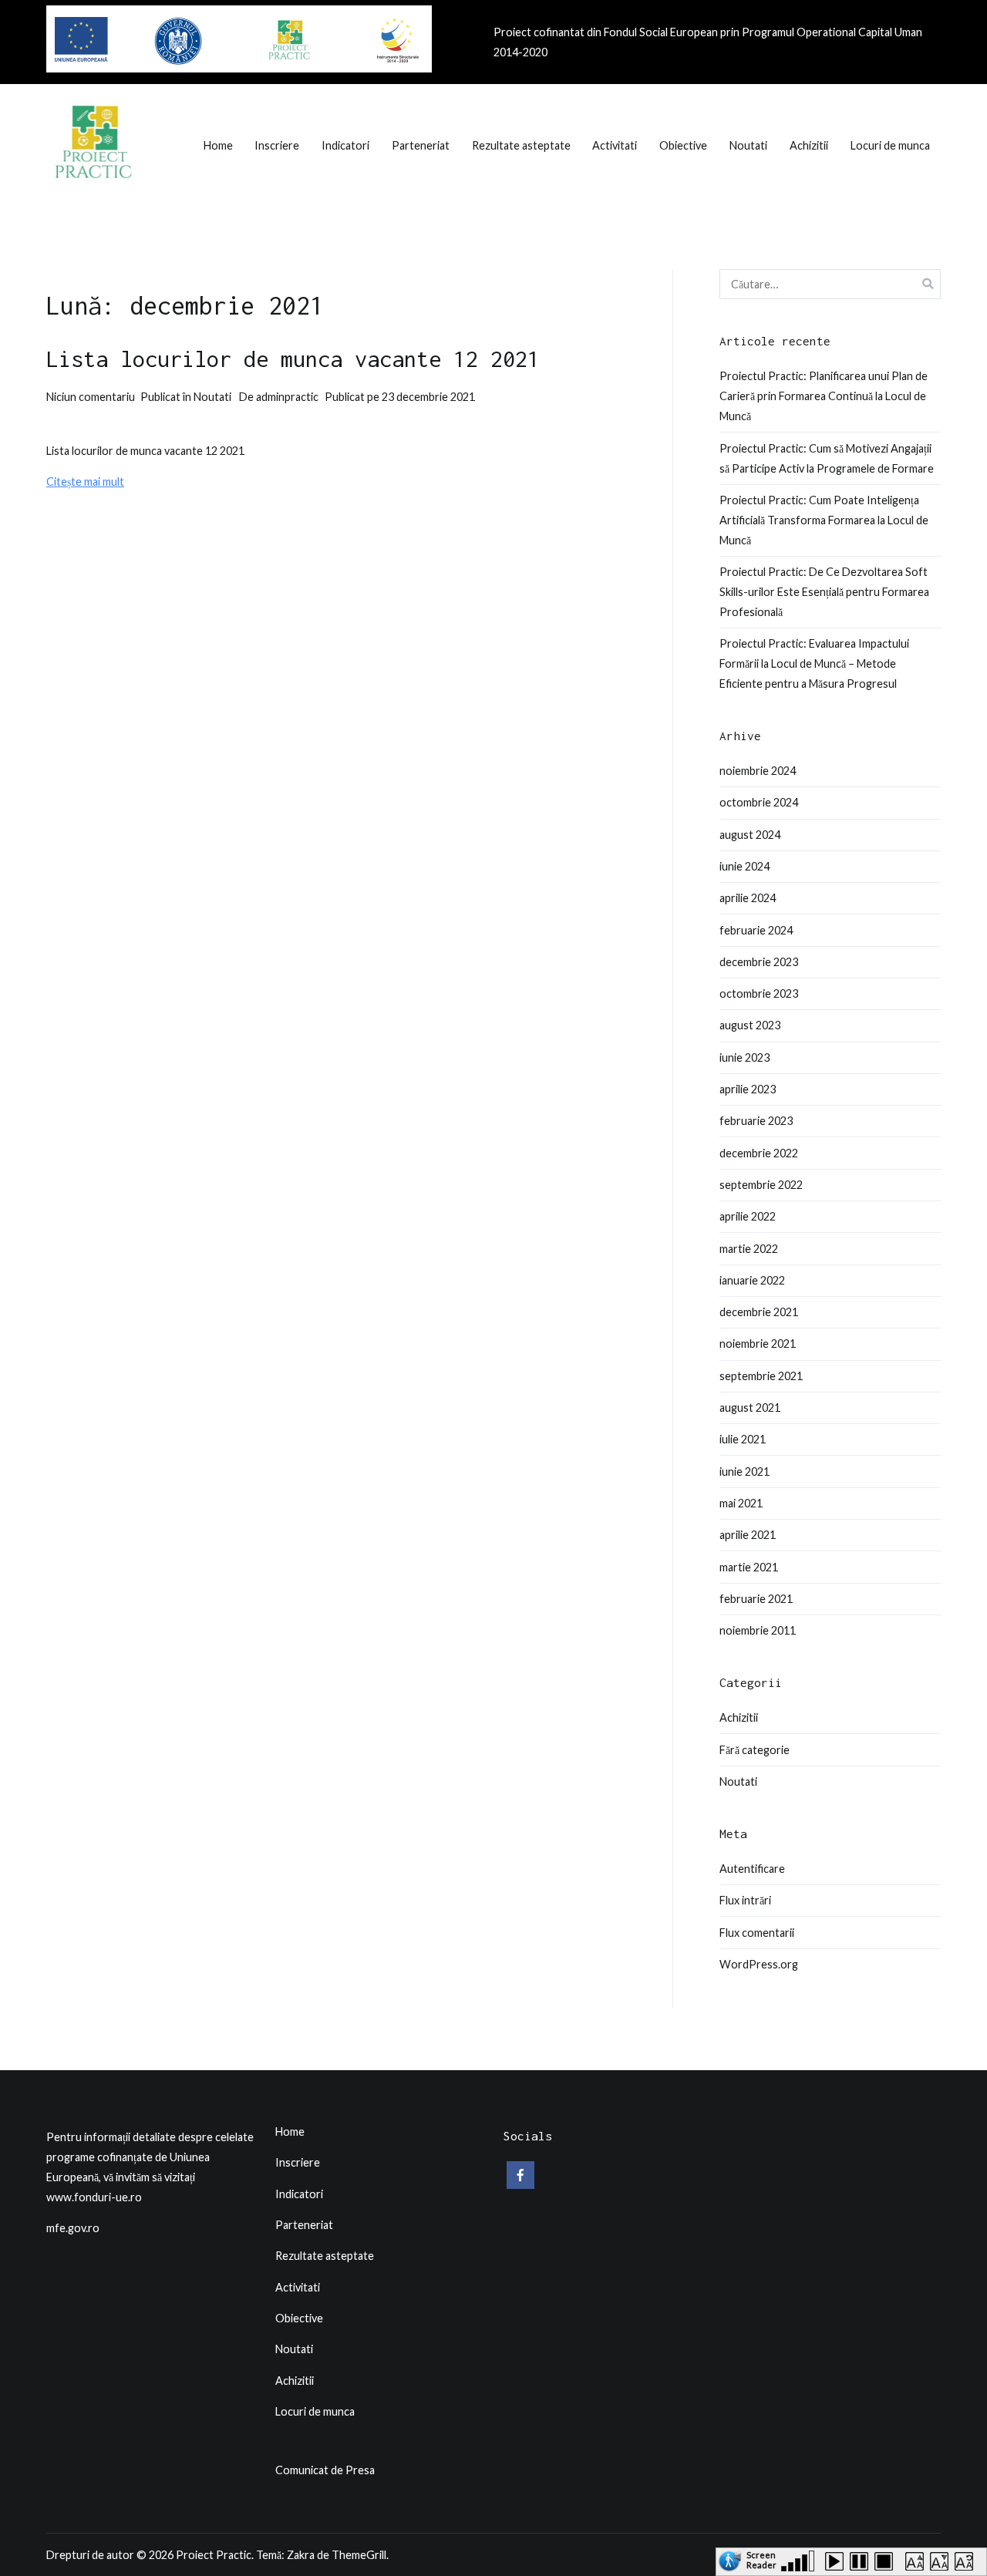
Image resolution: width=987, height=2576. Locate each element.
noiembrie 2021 (758, 1344)
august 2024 (750, 835)
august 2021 (750, 1408)
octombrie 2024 (759, 802)
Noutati (748, 145)
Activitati (615, 145)
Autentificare (752, 1869)
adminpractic (287, 397)
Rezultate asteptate (521, 145)
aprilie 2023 (748, 1089)
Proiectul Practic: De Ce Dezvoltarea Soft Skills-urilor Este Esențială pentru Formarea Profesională (824, 592)
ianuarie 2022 (752, 1280)
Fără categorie (755, 1750)
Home (218, 145)
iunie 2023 (744, 1057)
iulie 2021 (743, 1439)
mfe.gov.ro (73, 2228)
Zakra (301, 2555)
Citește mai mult (85, 482)
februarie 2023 (756, 1121)
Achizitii (809, 145)
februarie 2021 (756, 1599)
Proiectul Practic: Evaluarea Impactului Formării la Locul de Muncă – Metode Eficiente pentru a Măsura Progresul (814, 663)
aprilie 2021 (748, 1535)
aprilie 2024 (748, 898)
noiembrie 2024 (758, 771)
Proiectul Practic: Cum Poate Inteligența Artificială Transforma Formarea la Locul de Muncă (824, 520)
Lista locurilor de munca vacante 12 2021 (293, 359)
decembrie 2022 (759, 1153)
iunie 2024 (744, 866)
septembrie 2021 (761, 1376)
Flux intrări (745, 1900)
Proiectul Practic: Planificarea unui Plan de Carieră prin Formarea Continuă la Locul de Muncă (824, 396)
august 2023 (750, 1025)
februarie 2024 (756, 930)
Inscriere (277, 145)
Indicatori (345, 145)
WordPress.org (759, 1964)
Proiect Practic (214, 2555)
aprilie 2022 (748, 1216)
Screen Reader (761, 2557)
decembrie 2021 (759, 1312)
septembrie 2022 (761, 1185)
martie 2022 (749, 1249)
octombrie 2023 (759, 993)
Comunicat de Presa (325, 2470)
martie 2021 (749, 1567)
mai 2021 (741, 1503)
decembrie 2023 (759, 962)
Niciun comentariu (91, 397)
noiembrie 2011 (758, 1630)
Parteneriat (421, 145)
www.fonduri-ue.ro (94, 2197)
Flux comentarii (757, 1933)
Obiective (683, 145)
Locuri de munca (890, 145)
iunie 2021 (744, 1472)
